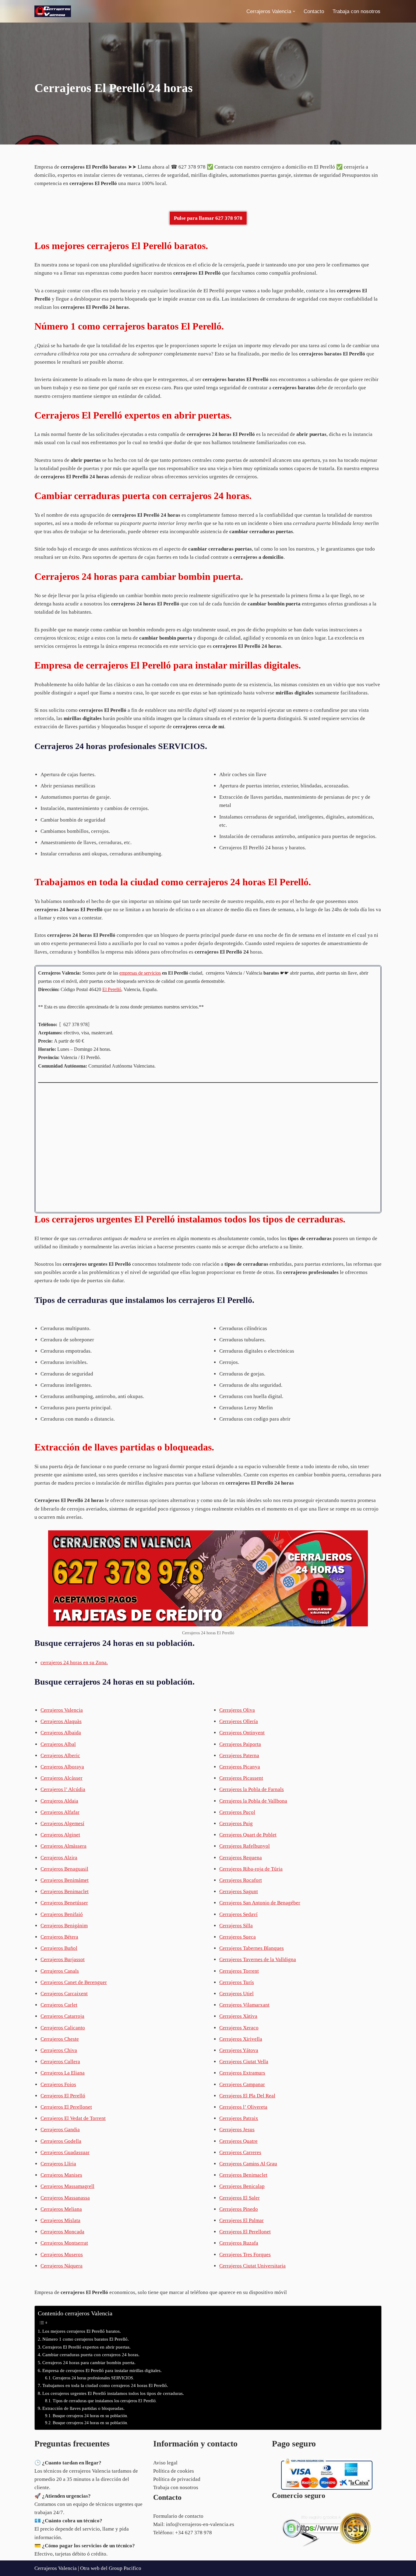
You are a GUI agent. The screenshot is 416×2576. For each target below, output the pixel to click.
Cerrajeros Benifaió (62, 1914)
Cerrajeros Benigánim (64, 1926)
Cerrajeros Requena (241, 1858)
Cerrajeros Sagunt (239, 1891)
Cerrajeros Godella (61, 2141)
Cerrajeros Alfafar (60, 1812)
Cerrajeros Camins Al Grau (248, 2164)
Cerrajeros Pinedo (239, 2209)
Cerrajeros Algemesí (62, 1823)
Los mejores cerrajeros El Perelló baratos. (82, 2331)
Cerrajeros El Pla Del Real (247, 2096)
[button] (294, 11)
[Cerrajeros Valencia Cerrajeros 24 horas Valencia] (53, 11)
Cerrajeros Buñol (59, 1948)
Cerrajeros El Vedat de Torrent (73, 2118)
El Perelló (112, 989)
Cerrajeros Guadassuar (65, 2152)
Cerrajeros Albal (58, 1744)
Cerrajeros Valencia (62, 1710)
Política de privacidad (177, 2479)
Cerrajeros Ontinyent (242, 1733)
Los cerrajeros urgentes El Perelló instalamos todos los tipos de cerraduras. (113, 2393)
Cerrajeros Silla (236, 1926)
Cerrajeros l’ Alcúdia (63, 1789)
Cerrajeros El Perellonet (66, 2107)
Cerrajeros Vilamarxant (244, 2005)
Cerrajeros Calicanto (63, 2028)
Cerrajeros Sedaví (238, 1914)
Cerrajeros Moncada (62, 2232)
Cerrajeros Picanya (240, 1767)
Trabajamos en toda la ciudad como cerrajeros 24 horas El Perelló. (105, 2385)
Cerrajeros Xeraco (239, 2028)
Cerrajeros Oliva (237, 1710)
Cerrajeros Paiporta (240, 1744)
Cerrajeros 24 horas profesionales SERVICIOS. (93, 2378)
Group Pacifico (125, 2568)
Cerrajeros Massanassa (65, 2198)
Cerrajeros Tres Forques (245, 2255)
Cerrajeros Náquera (62, 2266)
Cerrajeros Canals (60, 1971)
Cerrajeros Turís (237, 1982)
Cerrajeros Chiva (59, 2050)
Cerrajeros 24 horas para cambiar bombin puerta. (89, 2362)
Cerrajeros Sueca (238, 1937)
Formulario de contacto (178, 2516)
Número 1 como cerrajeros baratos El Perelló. (86, 2339)
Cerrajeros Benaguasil (64, 1869)
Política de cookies (174, 2471)
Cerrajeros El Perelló (63, 2096)
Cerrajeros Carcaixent (64, 1994)
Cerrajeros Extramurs (242, 2073)
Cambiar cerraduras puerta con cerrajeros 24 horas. (91, 2355)
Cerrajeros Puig (236, 1823)
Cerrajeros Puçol (237, 1812)
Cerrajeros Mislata (60, 2220)
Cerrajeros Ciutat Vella (244, 2062)
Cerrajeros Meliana (61, 2209)
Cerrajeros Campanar (242, 2084)
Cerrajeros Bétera (59, 1937)
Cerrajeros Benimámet (65, 1880)
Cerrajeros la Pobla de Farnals (252, 1789)
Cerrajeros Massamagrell (67, 2186)
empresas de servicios (140, 973)
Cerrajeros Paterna (239, 1755)
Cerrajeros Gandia (60, 2130)
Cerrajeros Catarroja (62, 2016)
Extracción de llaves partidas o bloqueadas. (83, 2408)
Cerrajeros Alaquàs (61, 1721)
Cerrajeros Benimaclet (65, 1891)
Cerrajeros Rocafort (241, 1880)
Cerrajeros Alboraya (62, 1767)
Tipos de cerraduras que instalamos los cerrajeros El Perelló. (105, 2401)
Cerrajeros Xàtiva (238, 2016)
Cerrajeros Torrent (239, 1971)
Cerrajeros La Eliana (63, 2073)
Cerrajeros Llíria (58, 2164)
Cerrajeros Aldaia (59, 1801)
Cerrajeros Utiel (236, 1994)
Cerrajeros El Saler (240, 2198)
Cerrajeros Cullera (60, 2062)
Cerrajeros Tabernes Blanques (252, 1948)
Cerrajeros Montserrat (64, 2243)
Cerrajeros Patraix (239, 2118)
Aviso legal (165, 2463)
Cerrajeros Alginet (60, 1835)
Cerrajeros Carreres (240, 2152)
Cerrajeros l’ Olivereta (243, 2107)
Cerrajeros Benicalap (242, 2186)
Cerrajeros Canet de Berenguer (74, 1982)
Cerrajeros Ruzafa (239, 2243)
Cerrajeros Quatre (238, 2141)
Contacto (314, 11)
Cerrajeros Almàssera (63, 1846)
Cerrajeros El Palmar (241, 2220)
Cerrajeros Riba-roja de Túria (251, 1869)
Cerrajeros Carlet (59, 2005)
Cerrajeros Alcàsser (62, 1778)
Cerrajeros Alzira (59, 1858)
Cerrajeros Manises (61, 2175)
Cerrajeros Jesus (237, 2130)
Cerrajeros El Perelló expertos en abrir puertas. (86, 2347)
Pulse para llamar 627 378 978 (208, 218)
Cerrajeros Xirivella (241, 2039)
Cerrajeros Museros (62, 2255)
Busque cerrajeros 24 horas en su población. (90, 2416)
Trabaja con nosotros (356, 11)
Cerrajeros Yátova (239, 2050)
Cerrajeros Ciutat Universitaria (252, 2266)
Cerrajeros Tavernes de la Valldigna (258, 1959)
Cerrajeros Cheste (60, 2039)
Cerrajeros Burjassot (63, 1959)
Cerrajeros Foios (58, 2084)
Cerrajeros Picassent (241, 1778)
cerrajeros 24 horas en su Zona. (74, 1663)
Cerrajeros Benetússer (64, 1903)
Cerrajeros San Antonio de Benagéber (260, 1903)
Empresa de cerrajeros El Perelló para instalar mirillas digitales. (102, 2370)
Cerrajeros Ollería (239, 1721)
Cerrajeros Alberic (60, 1755)
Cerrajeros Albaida (61, 1733)
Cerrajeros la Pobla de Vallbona (253, 1801)
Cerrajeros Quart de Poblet (248, 1835)
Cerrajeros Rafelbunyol (245, 1846)
